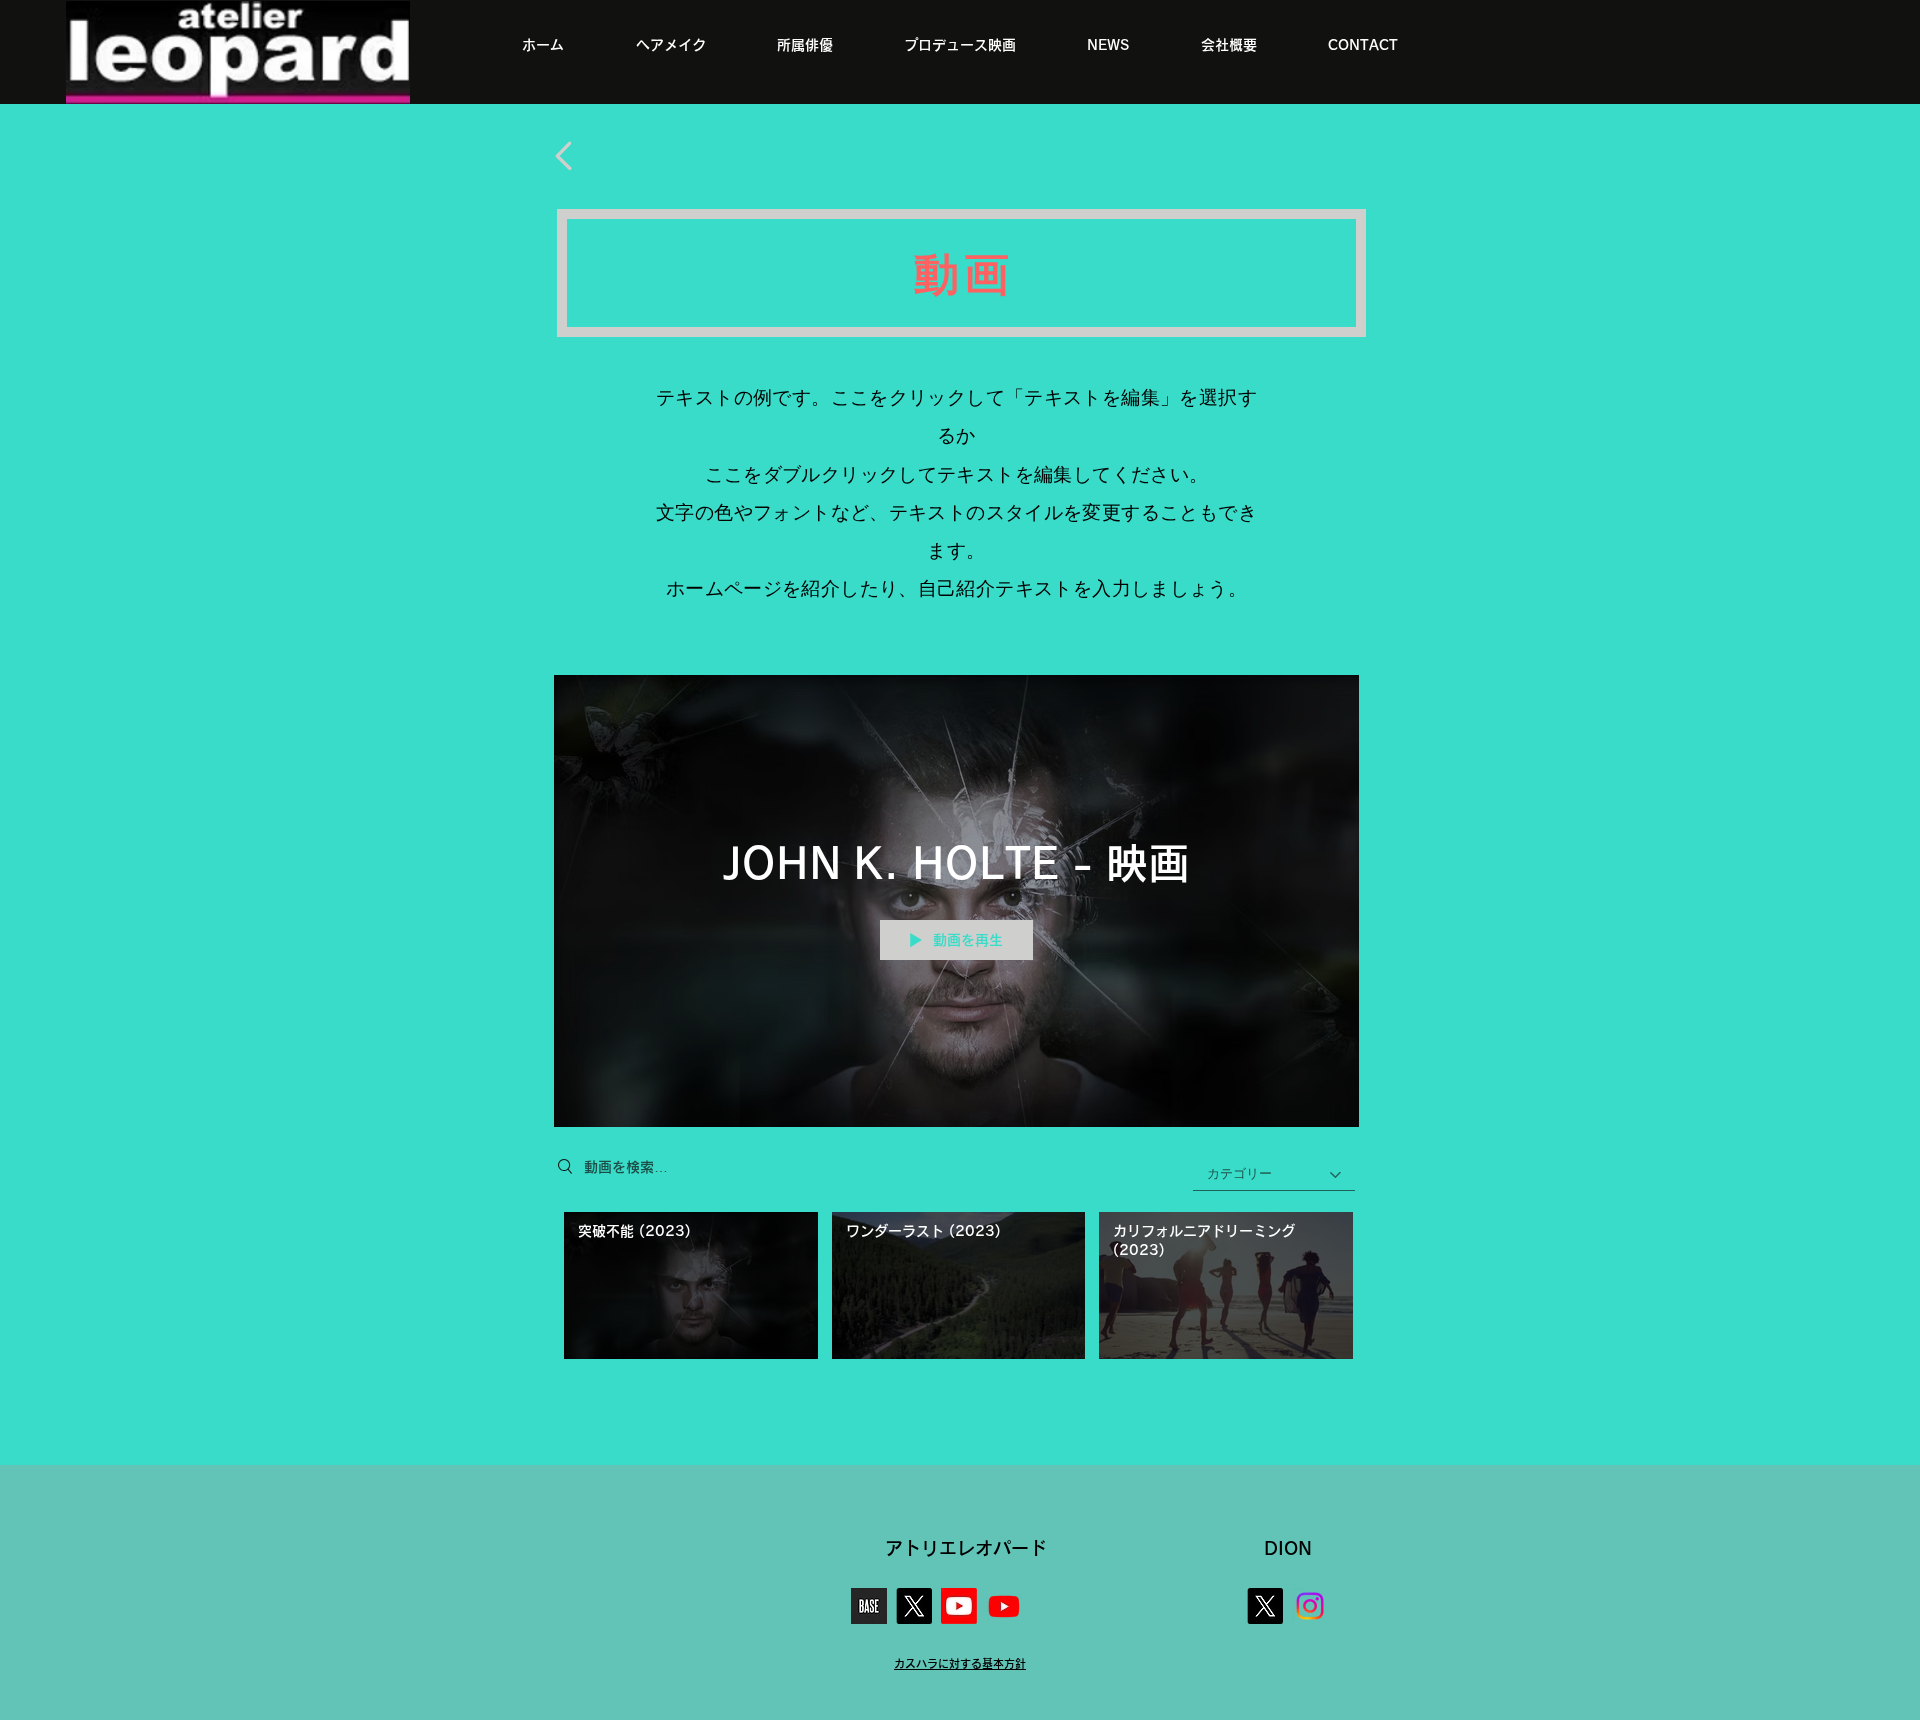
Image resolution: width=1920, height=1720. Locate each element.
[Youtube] (959, 1606)
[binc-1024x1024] (869, 1606)
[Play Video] (690, 1285)
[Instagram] (1310, 1606)
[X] (914, 1606)
